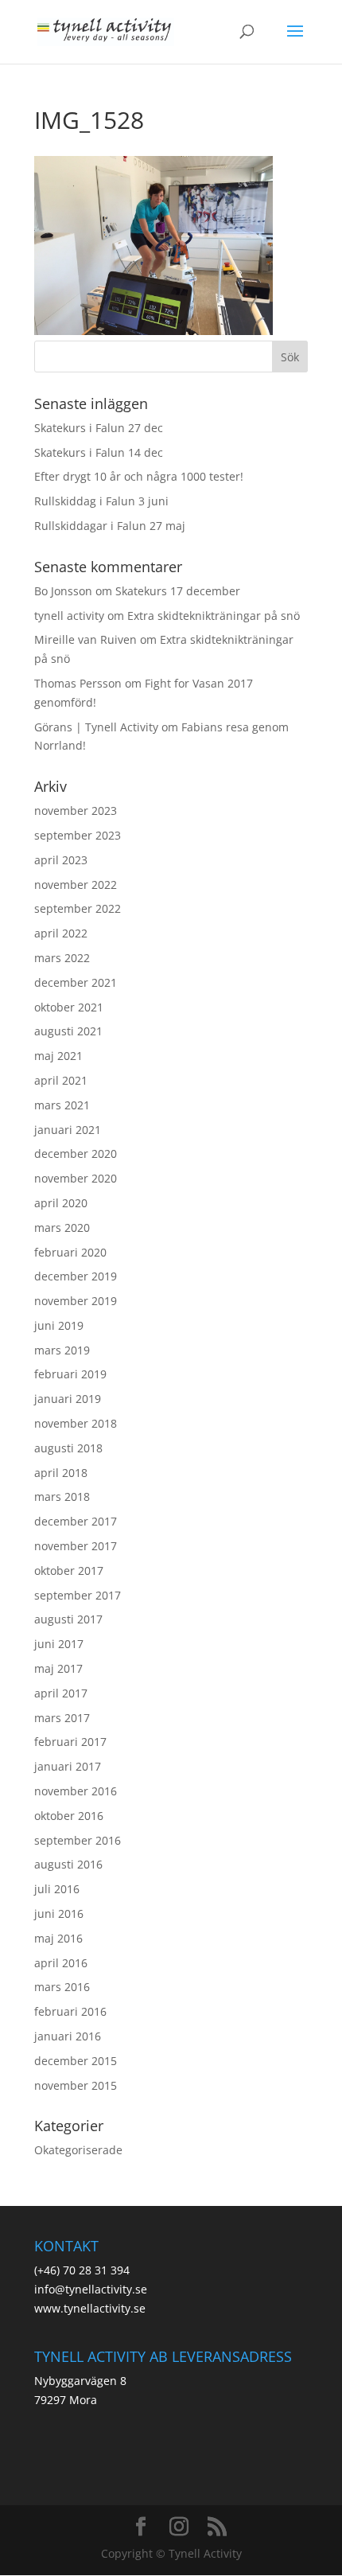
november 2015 (76, 2085)
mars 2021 (62, 1105)
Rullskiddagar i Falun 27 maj (110, 526)
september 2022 (78, 908)
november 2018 (76, 1423)
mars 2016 (62, 1987)
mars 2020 (62, 1228)
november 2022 (76, 885)
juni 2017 (59, 1644)
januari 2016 (68, 2036)
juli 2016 (57, 1889)
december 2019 (76, 1276)
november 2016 (76, 1791)
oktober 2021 (69, 1007)
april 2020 (61, 1203)
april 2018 (61, 1473)
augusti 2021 (68, 1031)
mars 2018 (62, 1496)
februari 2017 (70, 1742)
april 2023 (61, 860)
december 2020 (76, 1154)
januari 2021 (68, 1130)
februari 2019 (70, 1374)
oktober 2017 (69, 1571)
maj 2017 (58, 1668)
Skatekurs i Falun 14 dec (99, 452)
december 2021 (76, 982)
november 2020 (76, 1178)
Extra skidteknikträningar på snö (214, 616)
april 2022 (61, 933)
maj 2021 (58, 1056)
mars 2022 (62, 958)
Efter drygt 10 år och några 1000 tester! (139, 476)
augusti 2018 (68, 1448)
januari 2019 (68, 1399)
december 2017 (76, 1521)
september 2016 (78, 1840)
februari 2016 (70, 2011)
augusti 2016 (68, 1864)
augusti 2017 (68, 1619)
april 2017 (61, 1693)
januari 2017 (68, 1766)
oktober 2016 (69, 1816)
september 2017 (78, 1595)
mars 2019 (62, 1350)
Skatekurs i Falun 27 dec (99, 428)
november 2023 (76, 811)
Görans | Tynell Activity (96, 727)
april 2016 (61, 1963)
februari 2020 (70, 1252)
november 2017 (76, 1546)
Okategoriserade (78, 2150)
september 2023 (78, 835)
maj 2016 (58, 1938)
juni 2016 (59, 1913)
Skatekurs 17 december (178, 591)
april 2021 (61, 1080)
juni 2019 (59, 1325)
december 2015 (76, 2061)
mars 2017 (62, 1718)
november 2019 (76, 1301)
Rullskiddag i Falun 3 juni (101, 501)
